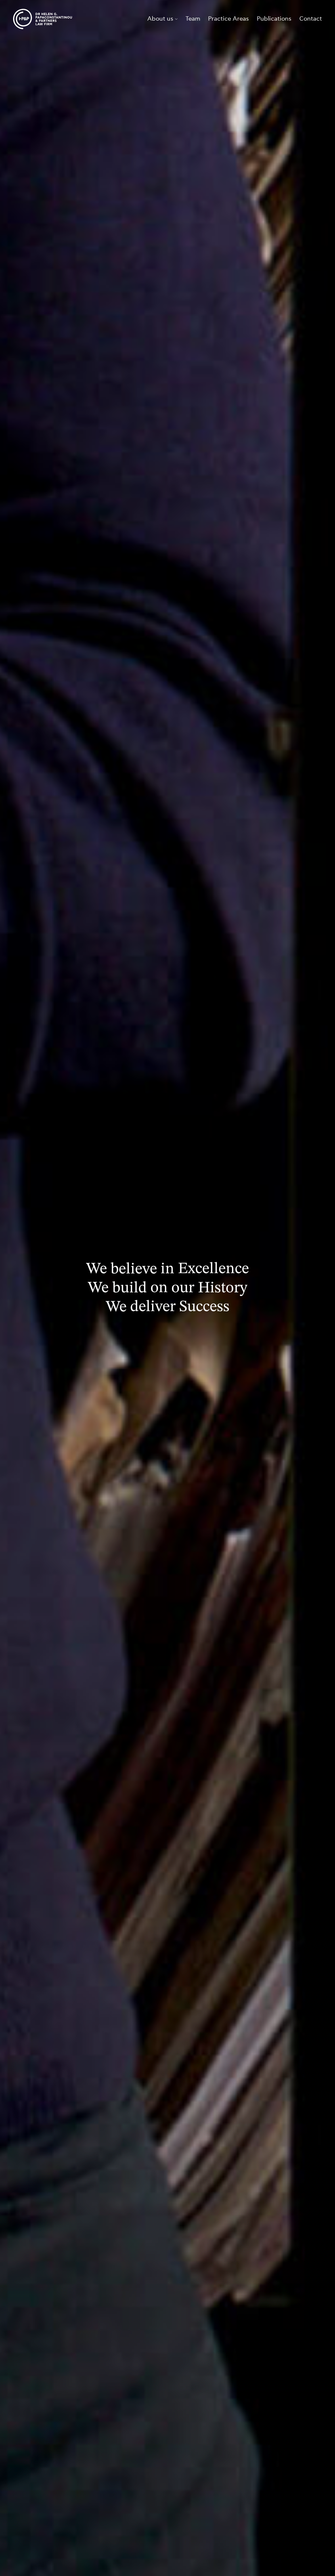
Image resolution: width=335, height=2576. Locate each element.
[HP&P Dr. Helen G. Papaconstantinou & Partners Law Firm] (43, 19)
